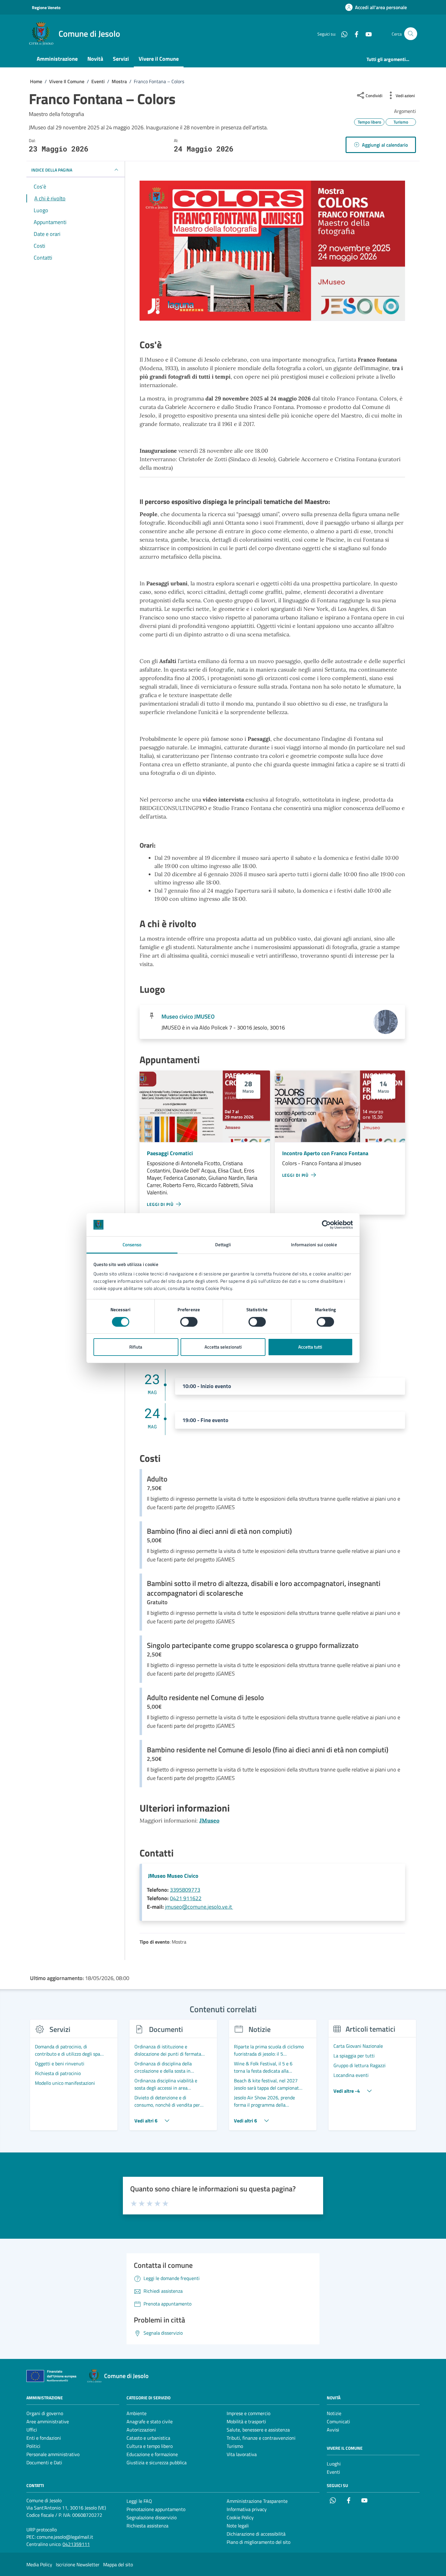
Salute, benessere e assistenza (258, 2430)
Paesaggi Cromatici (170, 1153)
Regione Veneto (46, 7)
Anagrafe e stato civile (150, 2421)
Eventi (333, 2472)
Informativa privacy (247, 2509)
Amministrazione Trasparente (257, 2501)
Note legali (238, 2526)
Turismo (235, 2446)
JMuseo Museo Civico (173, 1876)
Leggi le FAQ (139, 2501)
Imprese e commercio (248, 2413)
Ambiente (137, 2413)
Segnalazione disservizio (152, 2517)
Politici (33, 2446)
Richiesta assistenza (147, 2526)
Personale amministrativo (53, 2454)
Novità (95, 59)
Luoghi (334, 2464)
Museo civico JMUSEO (188, 1016)
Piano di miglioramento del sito (258, 2542)
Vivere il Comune (159, 59)
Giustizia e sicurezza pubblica (157, 2462)
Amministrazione (57, 59)
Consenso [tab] (132, 1245)
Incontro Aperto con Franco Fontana (325, 1153)
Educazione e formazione (152, 2454)
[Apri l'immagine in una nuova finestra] (272, 252)
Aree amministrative (48, 2421)
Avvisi (333, 2430)
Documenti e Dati (44, 2462)
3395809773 (185, 1890)
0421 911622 (186, 1898)
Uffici (32, 2430)
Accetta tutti (310, 1347)
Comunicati (338, 2421)
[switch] (189, 1322)
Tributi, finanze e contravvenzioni (261, 2438)
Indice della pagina (52, 170)
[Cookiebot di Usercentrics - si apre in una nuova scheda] (326, 1225)
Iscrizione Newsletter (78, 2564)
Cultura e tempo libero (150, 2446)
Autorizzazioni (141, 2430)
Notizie (334, 2413)
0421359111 (76, 2544)
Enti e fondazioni (44, 2438)
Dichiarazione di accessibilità (256, 2534)
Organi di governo (45, 2413)
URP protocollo (42, 2530)
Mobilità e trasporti (246, 2421)
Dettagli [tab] (223, 1245)
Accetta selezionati (223, 1347)
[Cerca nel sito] (411, 34)
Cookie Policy (240, 2517)
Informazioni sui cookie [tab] (314, 1245)
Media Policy (39, 2564)
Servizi (121, 59)
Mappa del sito (118, 2564)
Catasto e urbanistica (148, 2438)
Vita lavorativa (242, 2454)
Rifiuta (136, 1347)
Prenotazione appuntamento (156, 2509)
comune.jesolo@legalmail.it (65, 2537)
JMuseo (209, 1821)
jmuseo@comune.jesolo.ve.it (199, 1907)
